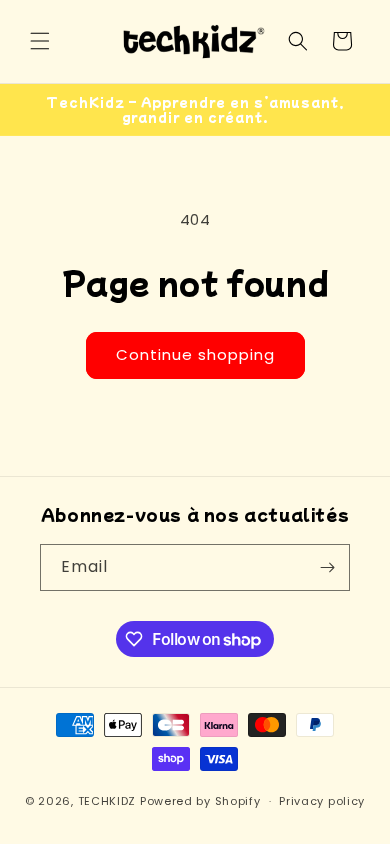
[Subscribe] (327, 567)
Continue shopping (195, 354)
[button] (40, 41)
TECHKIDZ (107, 801)
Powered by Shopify (200, 801)
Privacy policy (322, 801)
